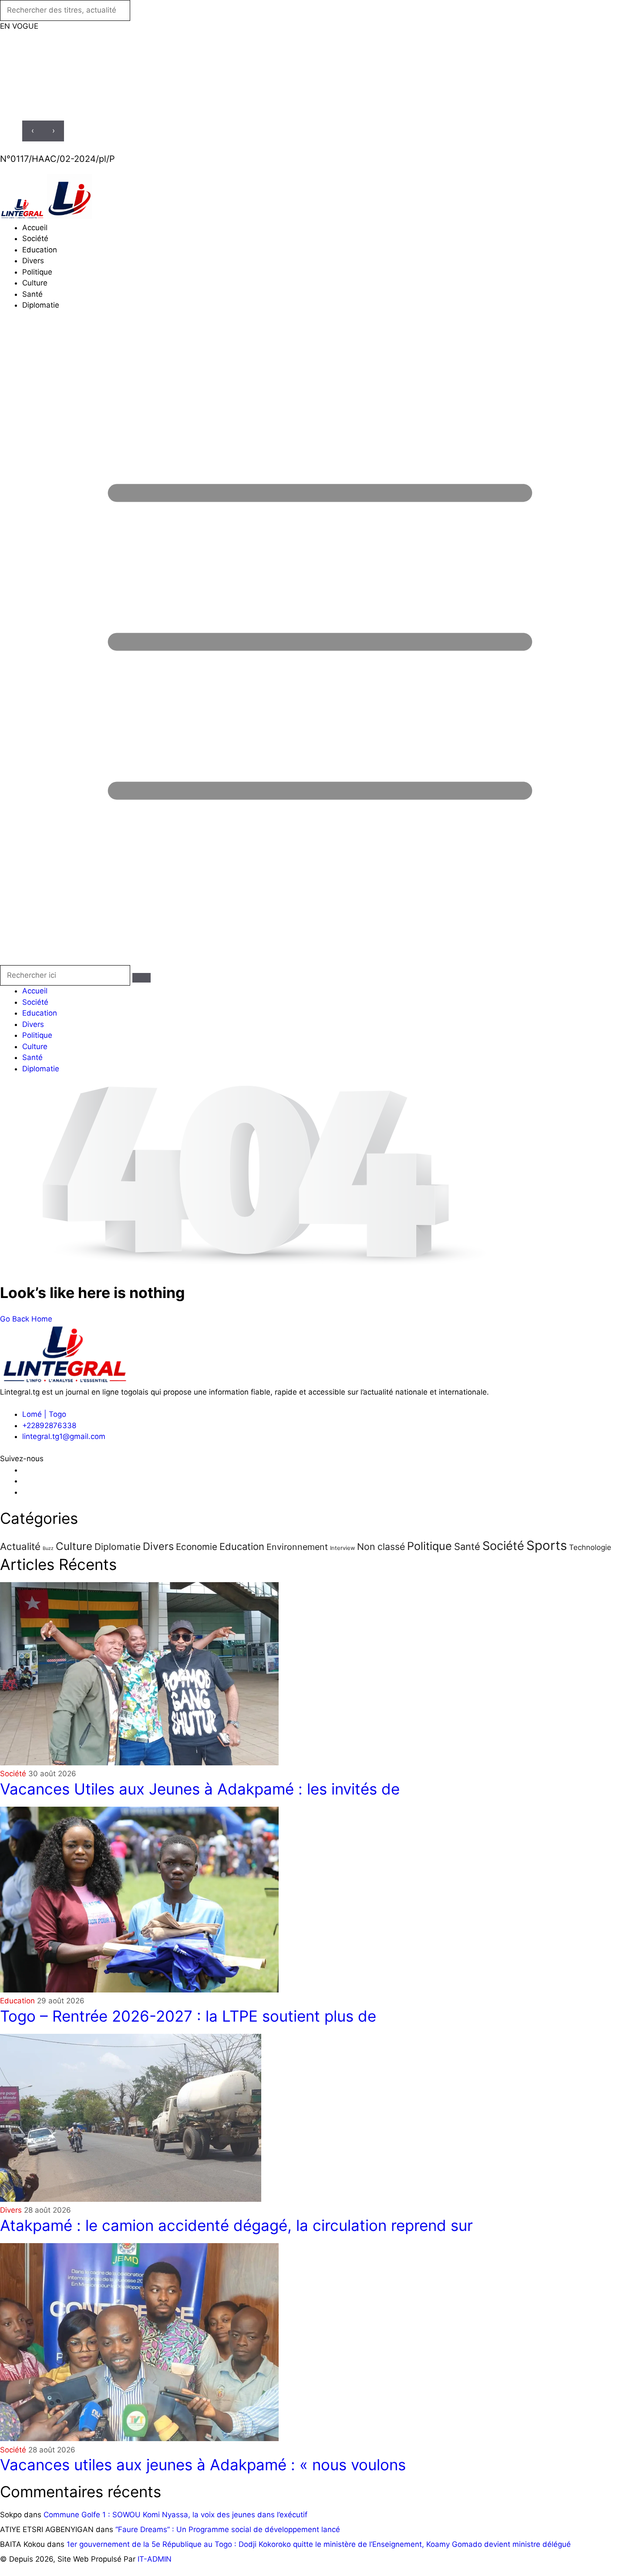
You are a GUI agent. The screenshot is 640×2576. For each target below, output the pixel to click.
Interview (342, 1548)
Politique (37, 272)
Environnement (297, 1547)
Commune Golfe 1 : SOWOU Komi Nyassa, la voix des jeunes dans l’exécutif (175, 2515)
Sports (547, 1545)
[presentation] (33, 131)
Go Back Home (26, 1319)
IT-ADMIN (155, 2559)
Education (40, 250)
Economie (197, 1547)
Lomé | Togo (44, 1414)
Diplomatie (41, 305)
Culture (35, 283)
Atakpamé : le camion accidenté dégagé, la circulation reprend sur (236, 2225)
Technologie (590, 1547)
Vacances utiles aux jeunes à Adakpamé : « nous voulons (203, 2465)
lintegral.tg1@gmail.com (64, 1436)
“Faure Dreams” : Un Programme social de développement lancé (228, 2529)
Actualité (20, 1546)
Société (35, 238)
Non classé (381, 1546)
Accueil (35, 228)
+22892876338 (49, 1426)
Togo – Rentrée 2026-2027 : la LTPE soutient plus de (188, 2016)
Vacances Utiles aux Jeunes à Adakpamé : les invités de (200, 1789)
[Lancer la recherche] (141, 978)
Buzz (48, 1548)
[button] (320, 644)
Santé (32, 294)
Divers (33, 261)
